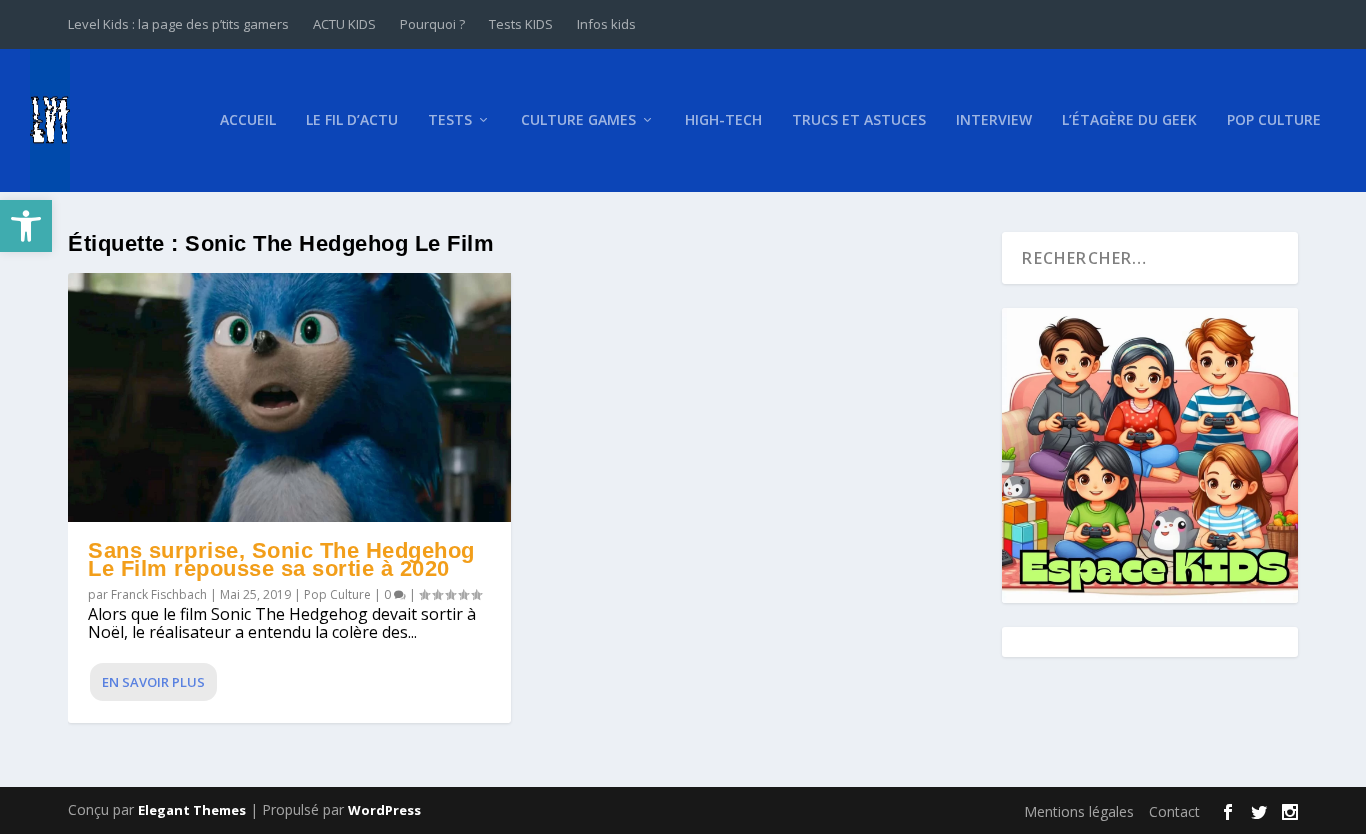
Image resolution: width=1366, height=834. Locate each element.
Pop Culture (1274, 120)
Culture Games (578, 120)
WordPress (384, 810)
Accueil (248, 120)
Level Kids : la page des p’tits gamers (178, 24)
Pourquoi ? (432, 24)
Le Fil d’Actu (352, 120)
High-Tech (723, 120)
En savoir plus (153, 682)
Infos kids (606, 24)
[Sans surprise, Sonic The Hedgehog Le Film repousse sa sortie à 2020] (289, 397)
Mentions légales (1079, 811)
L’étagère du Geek (1129, 120)
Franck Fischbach (159, 594)
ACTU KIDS (344, 24)
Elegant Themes (192, 810)
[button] (26, 226)
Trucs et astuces (859, 120)
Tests (450, 120)
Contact (1174, 811)
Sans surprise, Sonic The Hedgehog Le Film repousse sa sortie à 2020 (281, 559)
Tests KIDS (521, 24)
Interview (994, 120)
